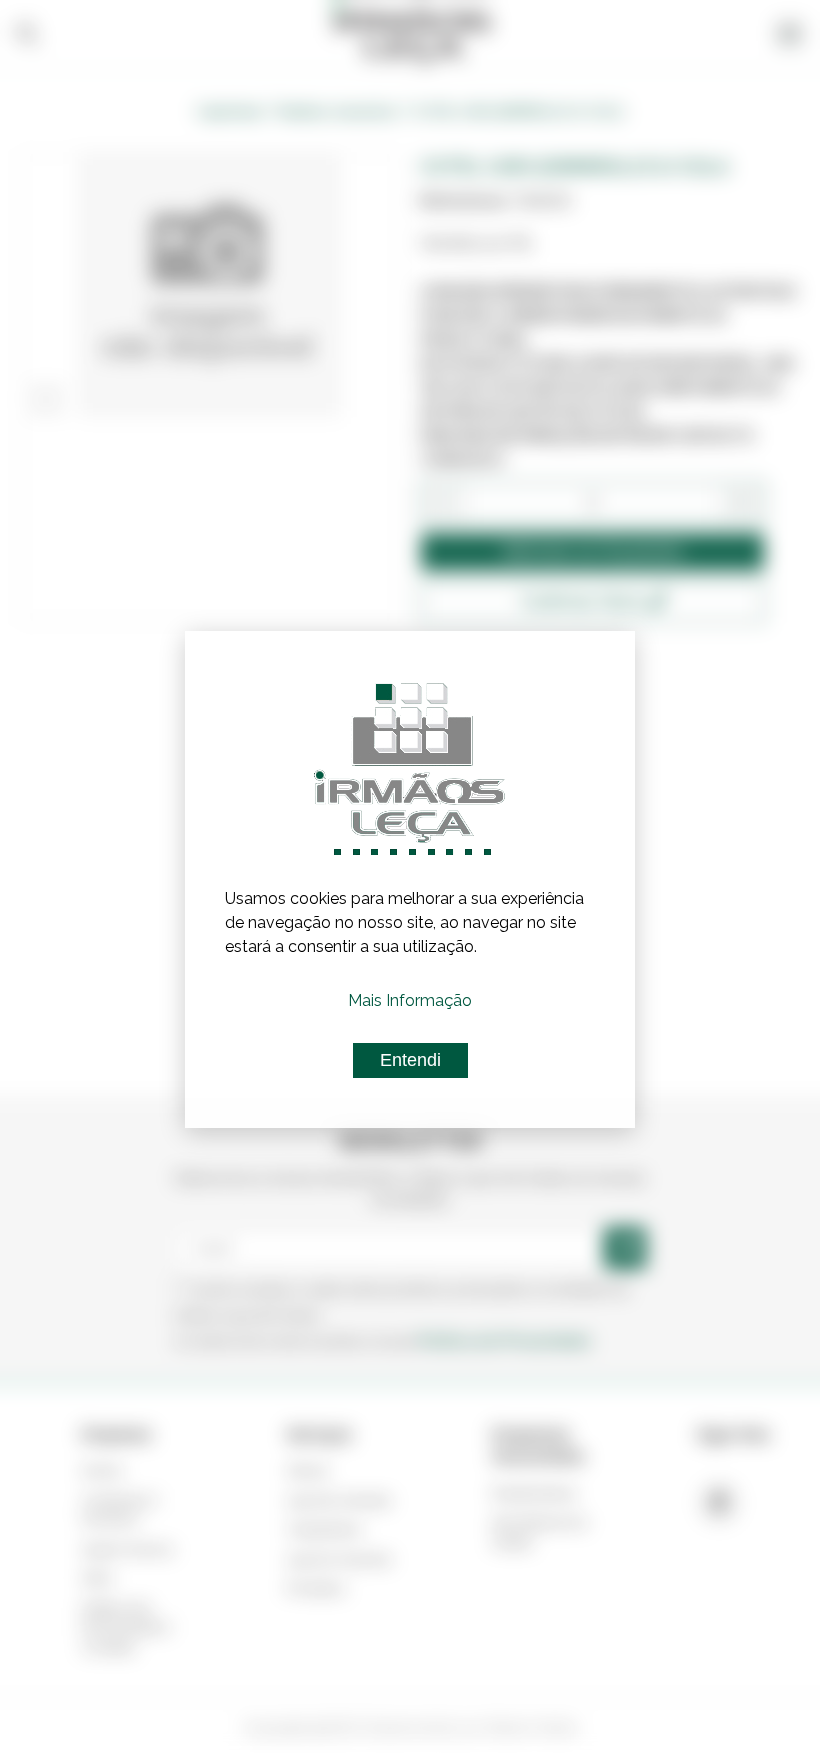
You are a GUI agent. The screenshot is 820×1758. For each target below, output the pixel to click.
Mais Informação (410, 1000)
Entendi (410, 1060)
